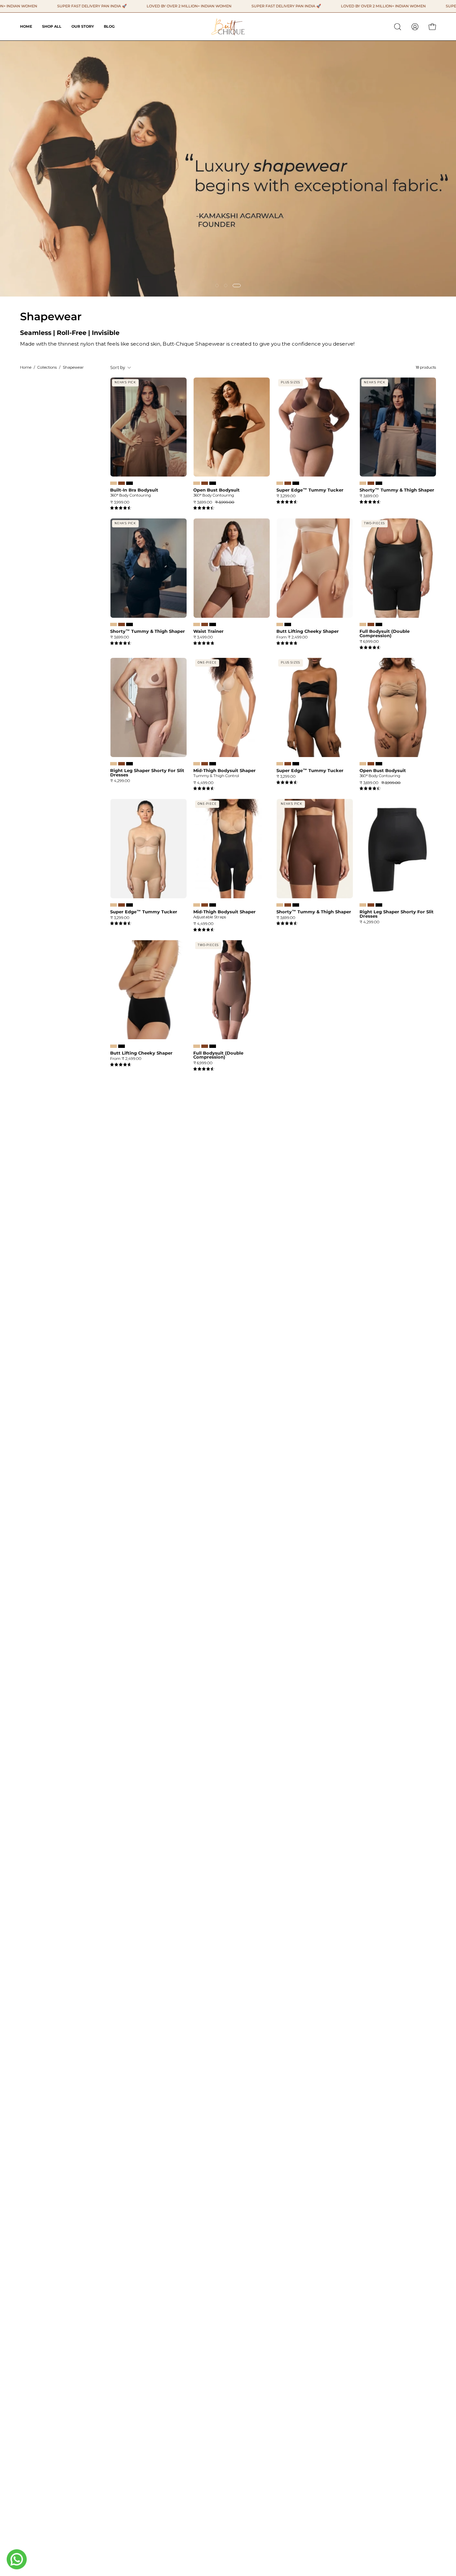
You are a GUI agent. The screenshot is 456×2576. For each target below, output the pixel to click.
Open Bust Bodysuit (216, 490)
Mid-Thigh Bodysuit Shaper (224, 771)
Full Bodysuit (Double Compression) (385, 633)
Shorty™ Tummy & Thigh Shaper (397, 490)
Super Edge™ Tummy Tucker (310, 490)
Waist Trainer (208, 631)
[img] (121, 508)
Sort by (118, 367)
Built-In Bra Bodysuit (134, 490)
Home (26, 367)
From (292, 637)
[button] (398, 27)
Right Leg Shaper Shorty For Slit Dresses (147, 773)
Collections (47, 367)
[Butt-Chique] (228, 27)
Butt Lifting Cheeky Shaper (308, 631)
